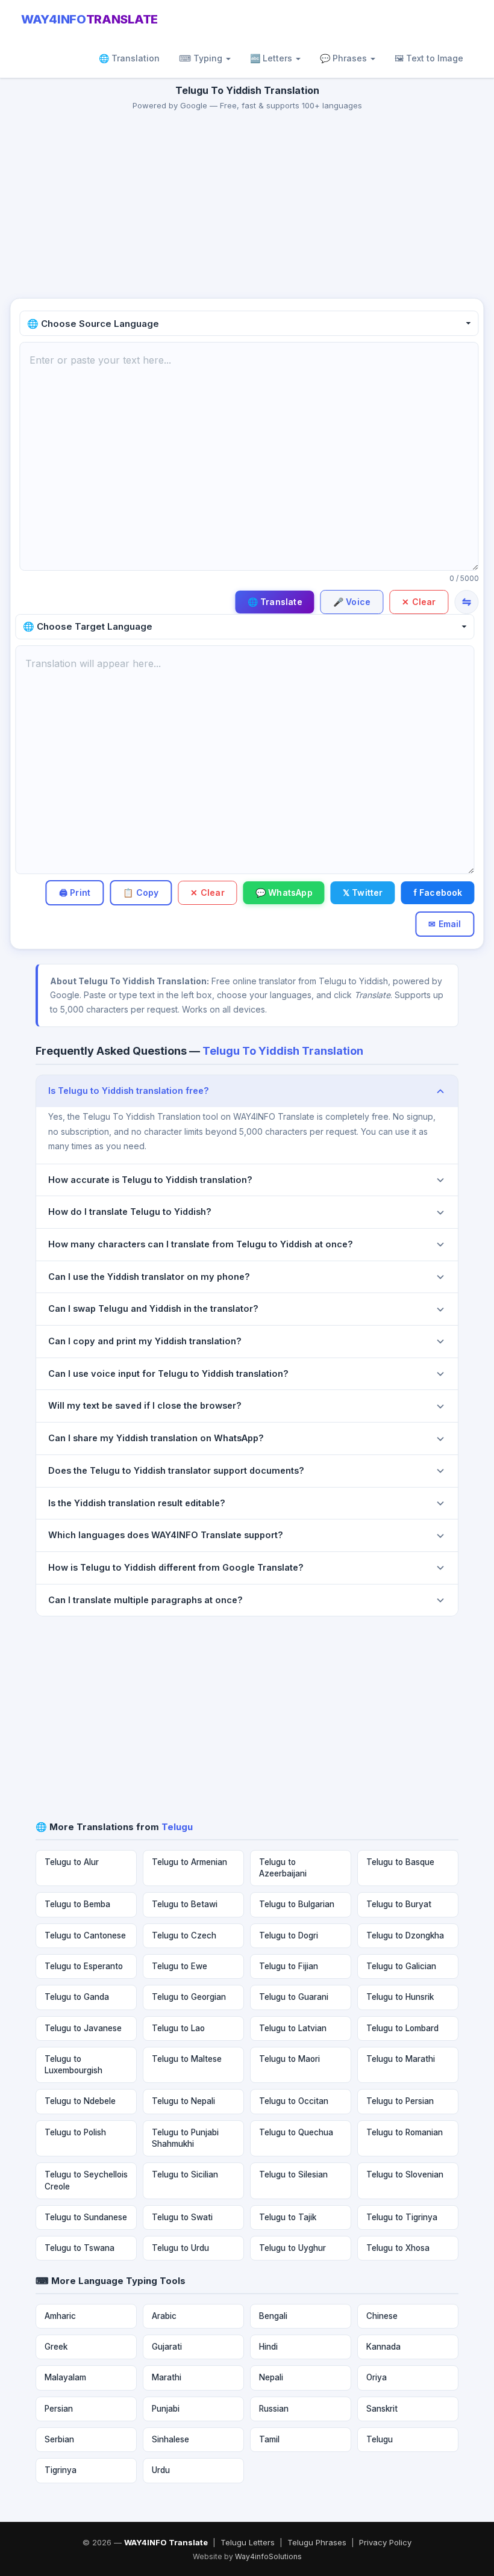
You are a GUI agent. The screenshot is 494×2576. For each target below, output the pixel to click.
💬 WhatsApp (284, 892)
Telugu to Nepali (183, 2101)
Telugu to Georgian (189, 1997)
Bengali (273, 2316)
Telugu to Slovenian (405, 2174)
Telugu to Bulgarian (297, 1904)
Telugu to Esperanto (84, 1966)
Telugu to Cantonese (85, 1935)
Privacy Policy (385, 2542)
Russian (274, 2409)
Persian (59, 2409)
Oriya (377, 2377)
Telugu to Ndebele (80, 2101)
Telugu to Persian (400, 2101)
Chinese (382, 2316)
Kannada (383, 2347)
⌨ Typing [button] (202, 58)
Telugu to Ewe (180, 1966)
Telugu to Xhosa (398, 2248)
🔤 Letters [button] (272, 58)
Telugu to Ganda (77, 1997)
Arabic (164, 2316)
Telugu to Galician (401, 1966)
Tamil (269, 2439)
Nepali (271, 2377)
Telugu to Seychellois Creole (86, 2180)
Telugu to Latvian (293, 2028)
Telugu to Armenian (189, 1862)
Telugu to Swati (182, 2217)
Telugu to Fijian (289, 1966)
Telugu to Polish (75, 2132)
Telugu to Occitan (294, 2101)
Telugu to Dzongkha (405, 1935)
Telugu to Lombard (402, 2028)
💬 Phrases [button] (345, 58)
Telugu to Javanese (83, 2028)
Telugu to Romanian (405, 2132)
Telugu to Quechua (296, 2132)
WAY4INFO (89, 19)
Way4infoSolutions (268, 2556)
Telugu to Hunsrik (400, 1997)
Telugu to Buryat (399, 1904)
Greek (56, 2347)
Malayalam (65, 2377)
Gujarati (167, 2347)
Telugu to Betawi (185, 1904)
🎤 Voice (352, 602)
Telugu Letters (248, 2542)
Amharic (60, 2316)
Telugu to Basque (400, 1862)
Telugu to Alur (72, 1862)
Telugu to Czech (184, 1935)
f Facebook (438, 892)
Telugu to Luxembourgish (73, 2065)
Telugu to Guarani (294, 1997)
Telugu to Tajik (288, 2217)
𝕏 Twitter (363, 892)
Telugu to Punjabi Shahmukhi (185, 2138)
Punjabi (166, 2409)
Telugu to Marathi (401, 2059)
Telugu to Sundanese (86, 2217)
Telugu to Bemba (77, 1904)
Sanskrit (382, 2409)
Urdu (161, 2470)
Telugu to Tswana (80, 2248)
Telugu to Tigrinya (402, 2217)
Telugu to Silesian (293, 2174)
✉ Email (445, 924)
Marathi (167, 2377)
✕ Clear (419, 602)
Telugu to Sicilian (185, 2174)
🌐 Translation (129, 58)
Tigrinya (61, 2470)
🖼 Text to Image (429, 58)
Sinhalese (170, 2439)
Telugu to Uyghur (292, 2248)
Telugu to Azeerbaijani (283, 1868)
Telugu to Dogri (289, 1935)
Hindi (268, 2347)
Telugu (380, 2439)
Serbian (59, 2439)
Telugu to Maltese (187, 2059)
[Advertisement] (247, 208)
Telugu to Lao (178, 2028)
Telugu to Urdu (180, 2248)
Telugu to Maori (289, 2059)
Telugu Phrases (317, 2542)
